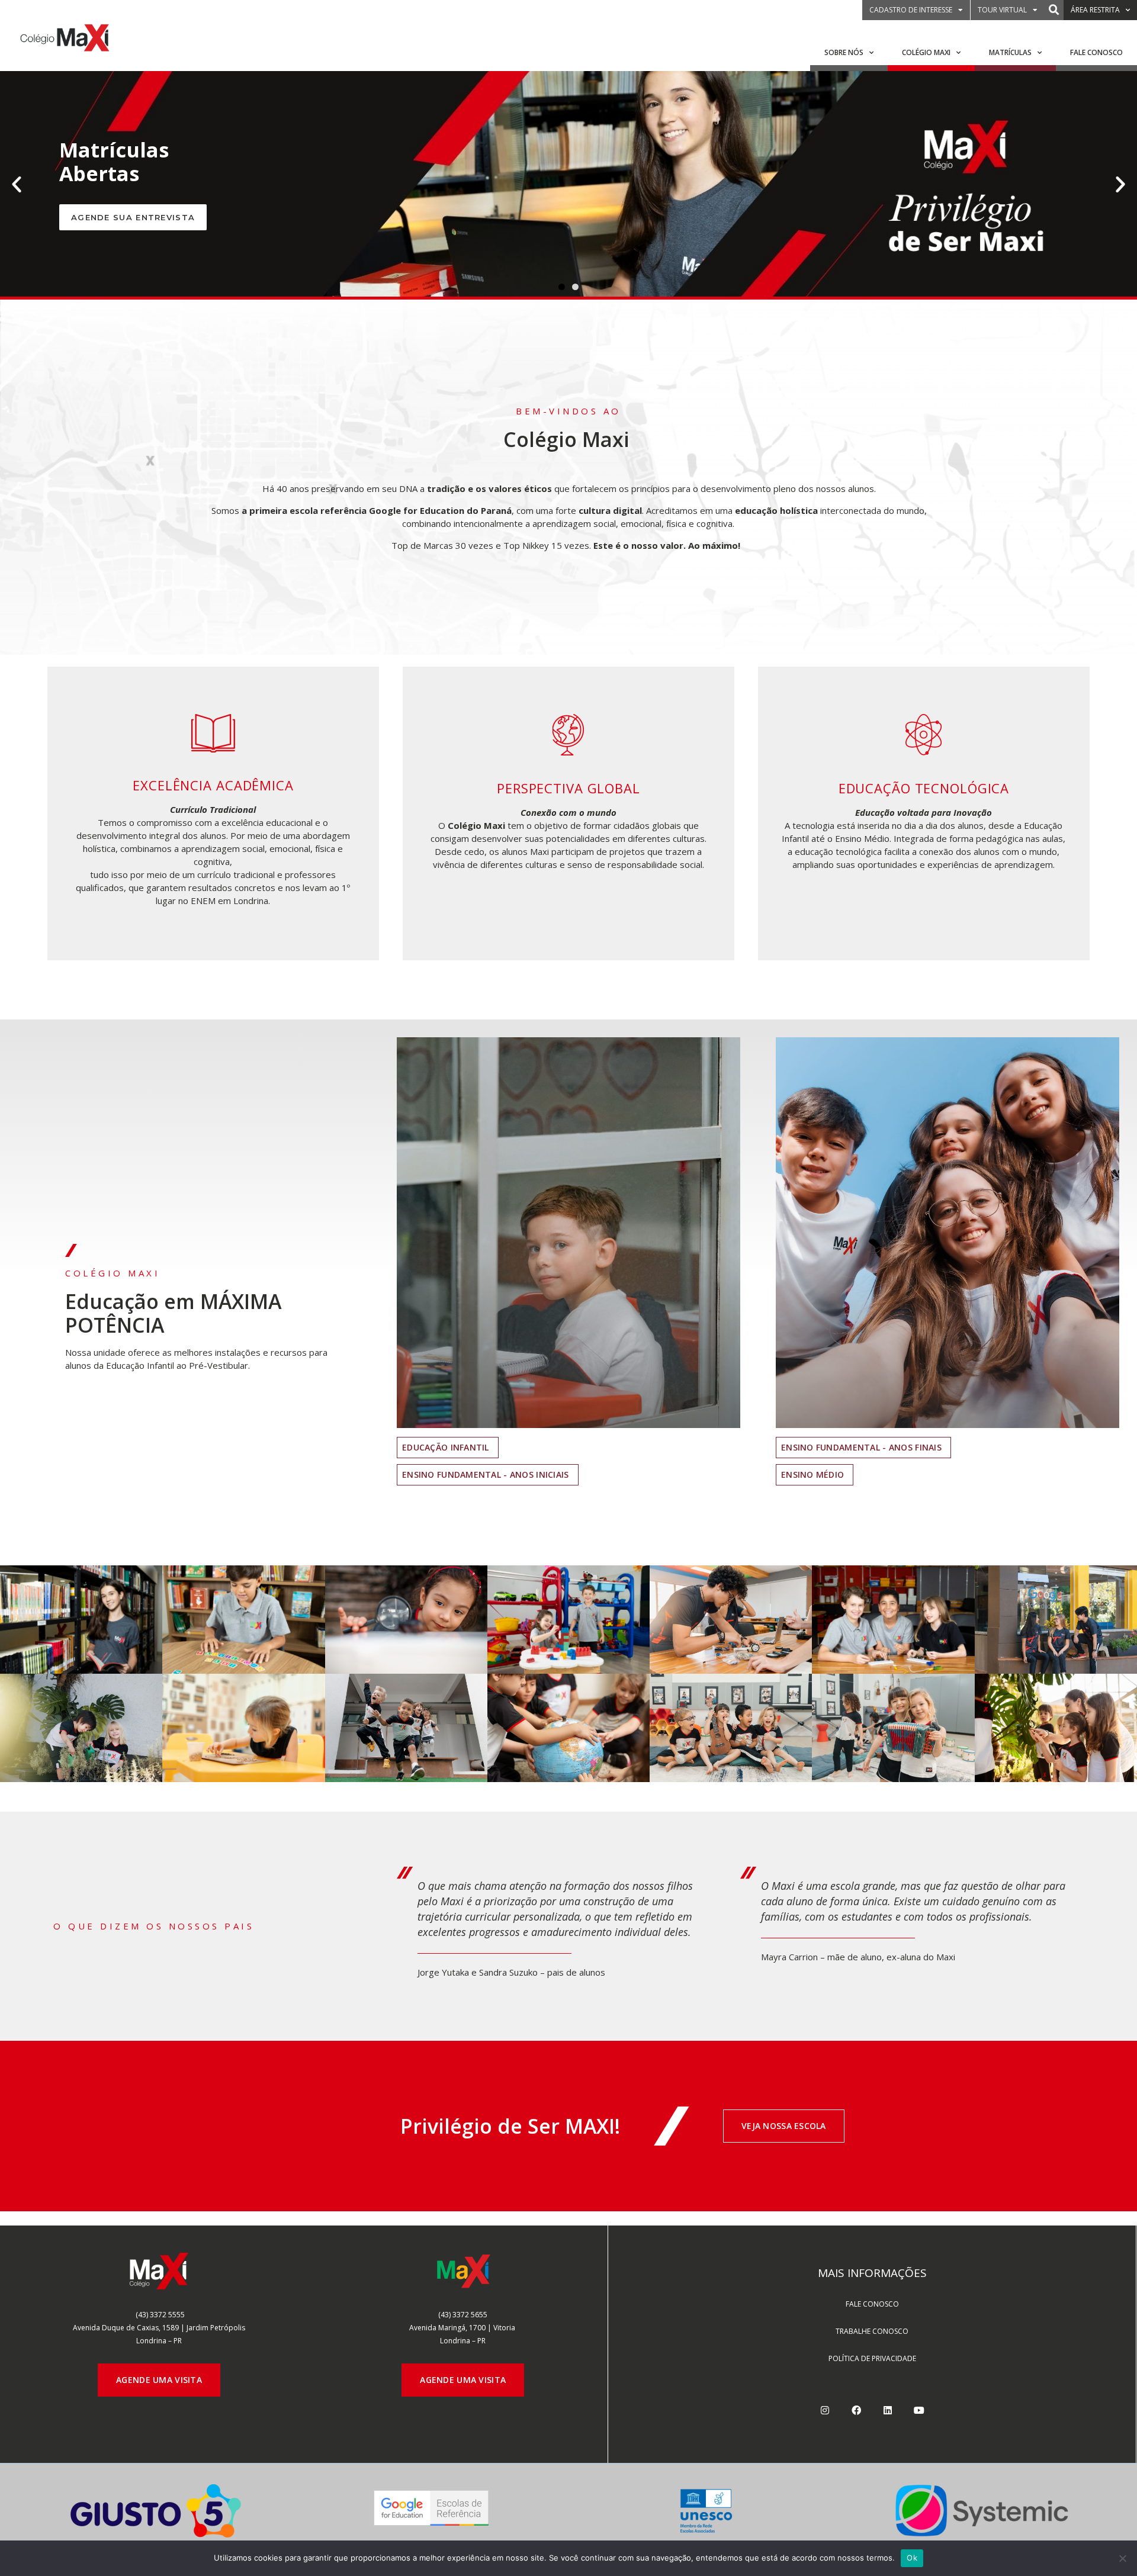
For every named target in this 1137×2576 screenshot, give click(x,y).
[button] (1054, 10)
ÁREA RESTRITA (1095, 10)
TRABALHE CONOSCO (872, 2331)
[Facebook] (856, 2410)
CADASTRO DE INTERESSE (911, 10)
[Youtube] (919, 2410)
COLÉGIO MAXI (926, 52)
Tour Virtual (1002, 10)
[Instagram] (825, 2410)
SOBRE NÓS (844, 52)
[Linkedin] (888, 2410)
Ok (912, 2558)
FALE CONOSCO (1096, 52)
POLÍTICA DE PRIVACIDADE (872, 2358)
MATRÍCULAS (1010, 52)
